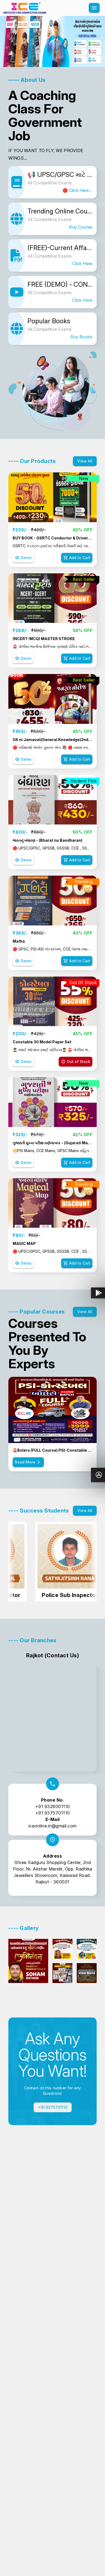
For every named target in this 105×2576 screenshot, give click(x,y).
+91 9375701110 (53, 1813)
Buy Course (81, 227)
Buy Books (81, 337)
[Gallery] (52, 41)
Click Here (82, 264)
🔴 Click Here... (77, 190)
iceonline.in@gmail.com (53, 1826)
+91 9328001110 (53, 1806)
